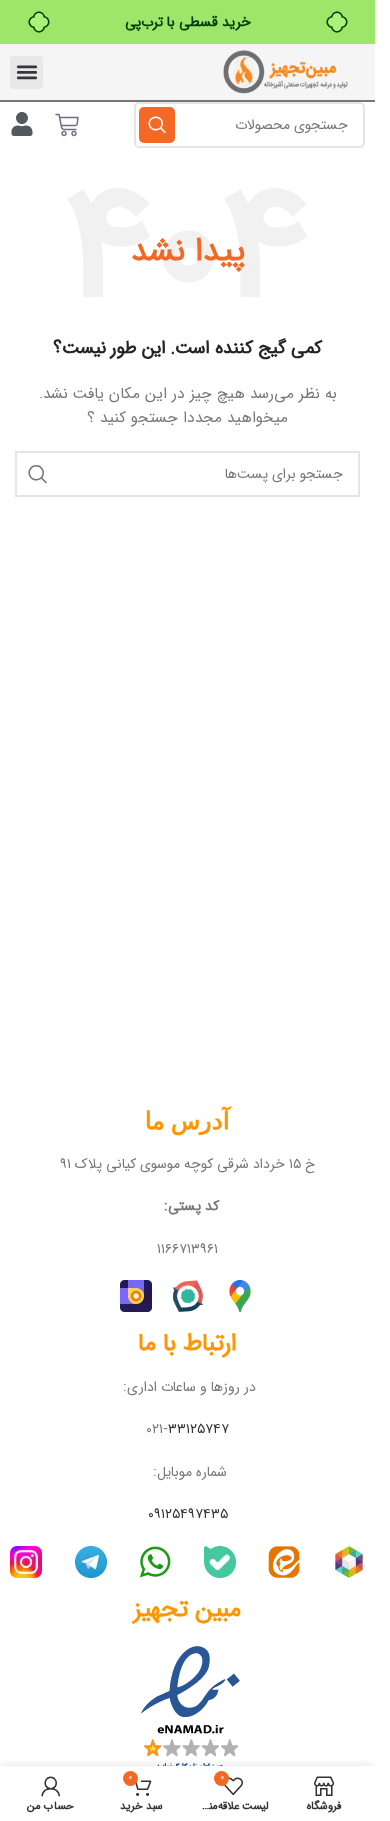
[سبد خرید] (67, 125)
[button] (26, 72)
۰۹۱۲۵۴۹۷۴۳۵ (188, 1514)
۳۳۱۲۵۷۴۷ (198, 1429)
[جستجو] (157, 125)
